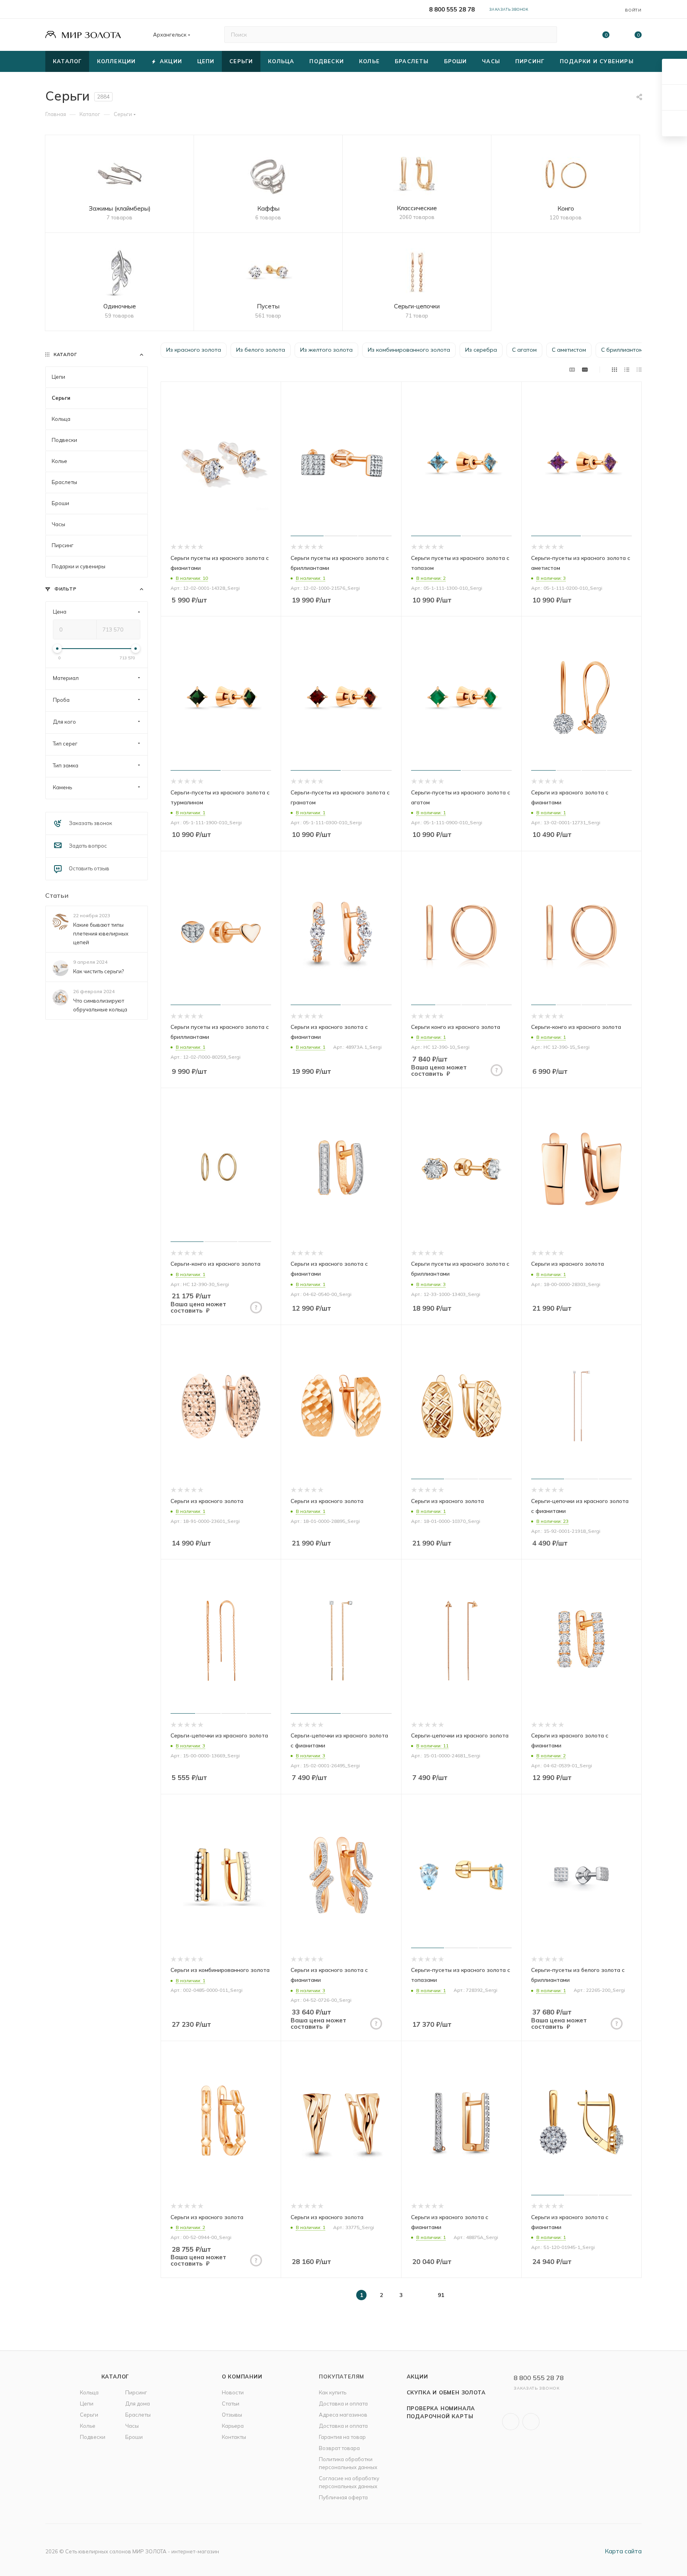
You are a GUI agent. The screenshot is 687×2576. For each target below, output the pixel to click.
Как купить (333, 2392)
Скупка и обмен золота (446, 2392)
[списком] (627, 369)
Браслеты (138, 2415)
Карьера (233, 2426)
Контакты (234, 2437)
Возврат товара (339, 2448)
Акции (417, 2377)
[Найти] (547, 35)
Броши (134, 2437)
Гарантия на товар (342, 2437)
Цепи (87, 2404)
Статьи (57, 895)
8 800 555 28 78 (452, 9)
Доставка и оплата (343, 2404)
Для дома (138, 2404)
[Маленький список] (572, 369)
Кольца (89, 2392)
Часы (132, 2426)
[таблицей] (639, 369)
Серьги (89, 2415)
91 (441, 2295)
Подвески (93, 2437)
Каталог (115, 2377)
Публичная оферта (343, 2497)
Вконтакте (511, 2422)
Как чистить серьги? (98, 971)
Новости (233, 2392)
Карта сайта (623, 2551)
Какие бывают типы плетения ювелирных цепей (101, 934)
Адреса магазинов (343, 2415)
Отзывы (232, 2415)
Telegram (531, 2422)
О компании (242, 2377)
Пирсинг (136, 2392)
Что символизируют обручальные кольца (100, 1005)
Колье (88, 2426)
